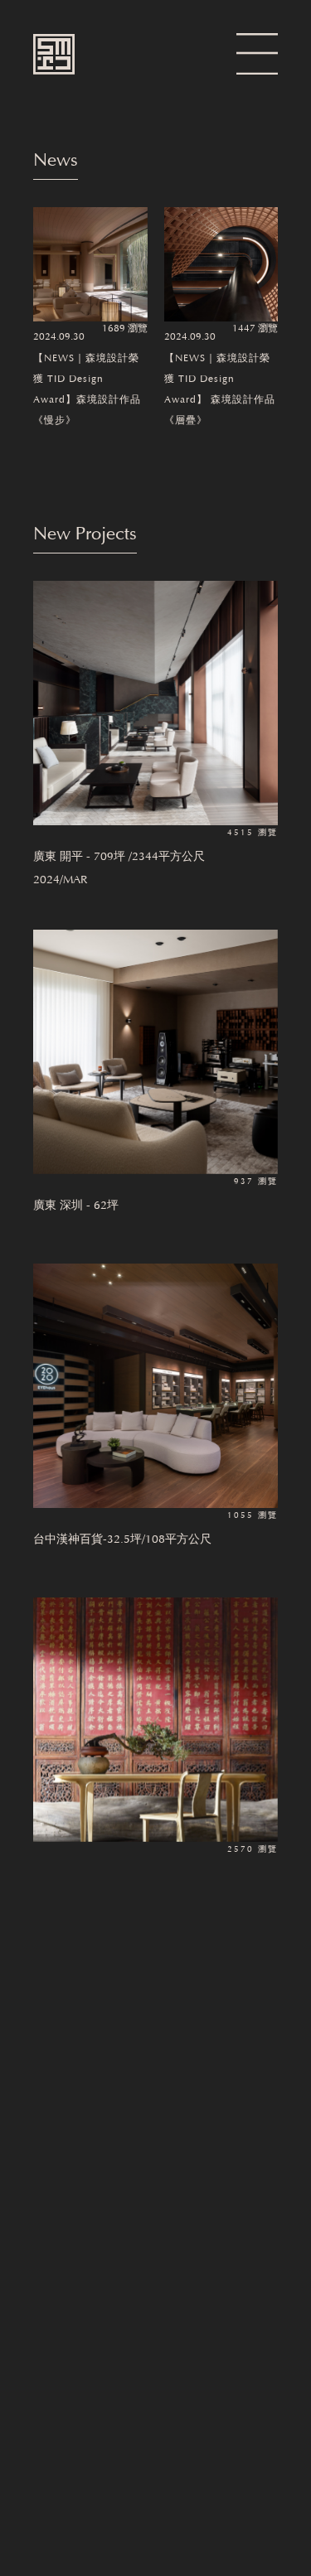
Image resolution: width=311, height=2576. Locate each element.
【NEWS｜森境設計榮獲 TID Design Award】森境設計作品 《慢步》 (87, 390)
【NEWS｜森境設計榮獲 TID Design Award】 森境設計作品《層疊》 (220, 390)
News (56, 162)
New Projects (85, 535)
